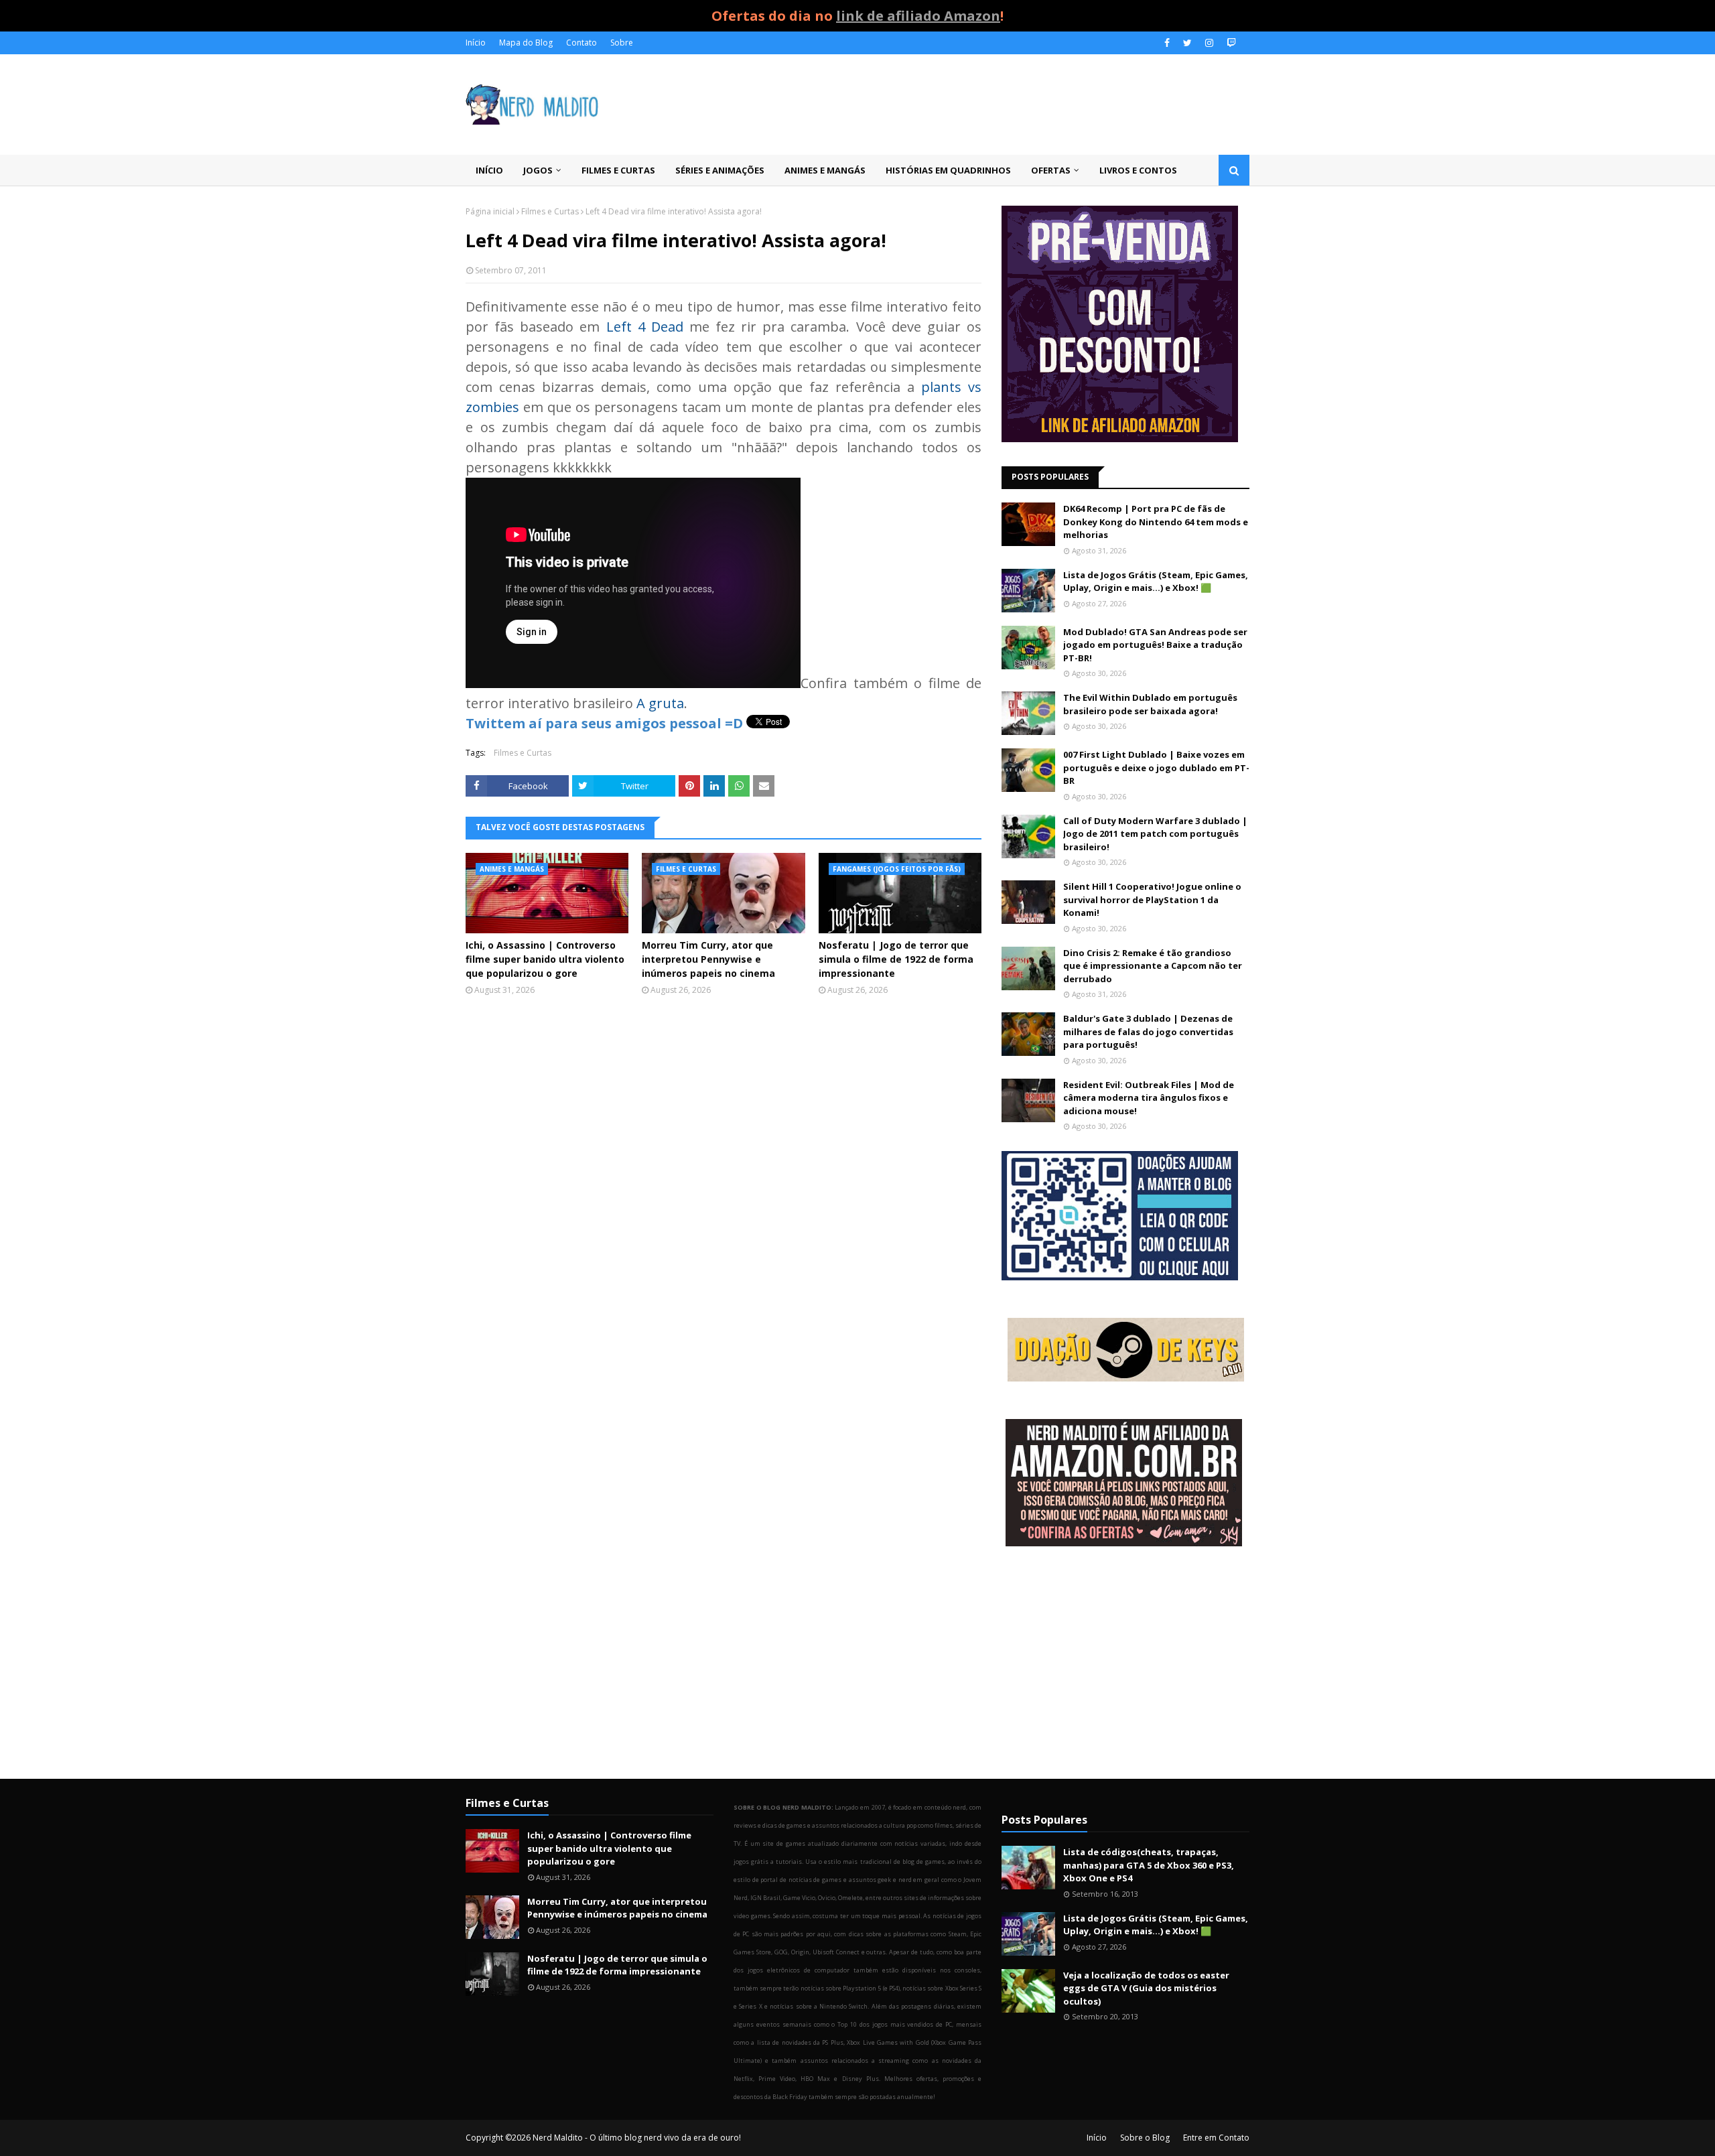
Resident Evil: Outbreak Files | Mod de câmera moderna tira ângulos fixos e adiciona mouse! (1149, 1098)
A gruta (660, 703)
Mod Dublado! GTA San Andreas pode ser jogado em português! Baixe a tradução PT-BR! (1155, 645)
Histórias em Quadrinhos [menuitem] (948, 170)
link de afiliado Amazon (918, 16)
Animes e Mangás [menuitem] (825, 170)
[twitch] (1230, 43)
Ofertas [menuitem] (1051, 170)
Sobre (622, 43)
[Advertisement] (1125, 1664)
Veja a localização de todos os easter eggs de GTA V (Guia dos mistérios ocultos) (1146, 1988)
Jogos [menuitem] (538, 170)
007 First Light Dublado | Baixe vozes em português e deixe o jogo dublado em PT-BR (1156, 767)
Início (476, 43)
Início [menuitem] (489, 170)
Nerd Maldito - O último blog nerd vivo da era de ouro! (637, 2138)
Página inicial (490, 211)
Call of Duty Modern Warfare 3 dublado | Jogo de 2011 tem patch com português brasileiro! (1155, 834)
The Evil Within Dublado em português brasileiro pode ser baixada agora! (1150, 704)
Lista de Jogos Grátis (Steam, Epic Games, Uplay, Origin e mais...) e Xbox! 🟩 (1156, 582)
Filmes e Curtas (550, 211)
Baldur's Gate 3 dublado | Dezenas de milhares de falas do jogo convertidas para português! (1148, 1031)
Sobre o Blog (1145, 2138)
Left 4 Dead (645, 327)
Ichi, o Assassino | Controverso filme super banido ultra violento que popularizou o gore (545, 959)
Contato (581, 43)
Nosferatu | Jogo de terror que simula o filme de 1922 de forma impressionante (896, 959)
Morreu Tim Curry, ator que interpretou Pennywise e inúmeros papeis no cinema (708, 959)
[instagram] (1209, 43)
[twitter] (1187, 43)
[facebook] (1167, 43)
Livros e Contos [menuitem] (1138, 170)
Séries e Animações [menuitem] (720, 170)
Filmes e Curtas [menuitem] (618, 170)
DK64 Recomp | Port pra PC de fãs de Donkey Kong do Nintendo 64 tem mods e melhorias (1156, 522)
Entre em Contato (1216, 2138)
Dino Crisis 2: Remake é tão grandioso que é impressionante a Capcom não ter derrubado (1153, 966)
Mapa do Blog (526, 43)
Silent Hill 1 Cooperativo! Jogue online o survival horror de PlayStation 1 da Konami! (1152, 899)
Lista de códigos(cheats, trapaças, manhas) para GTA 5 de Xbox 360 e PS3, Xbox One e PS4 (1149, 1865)
